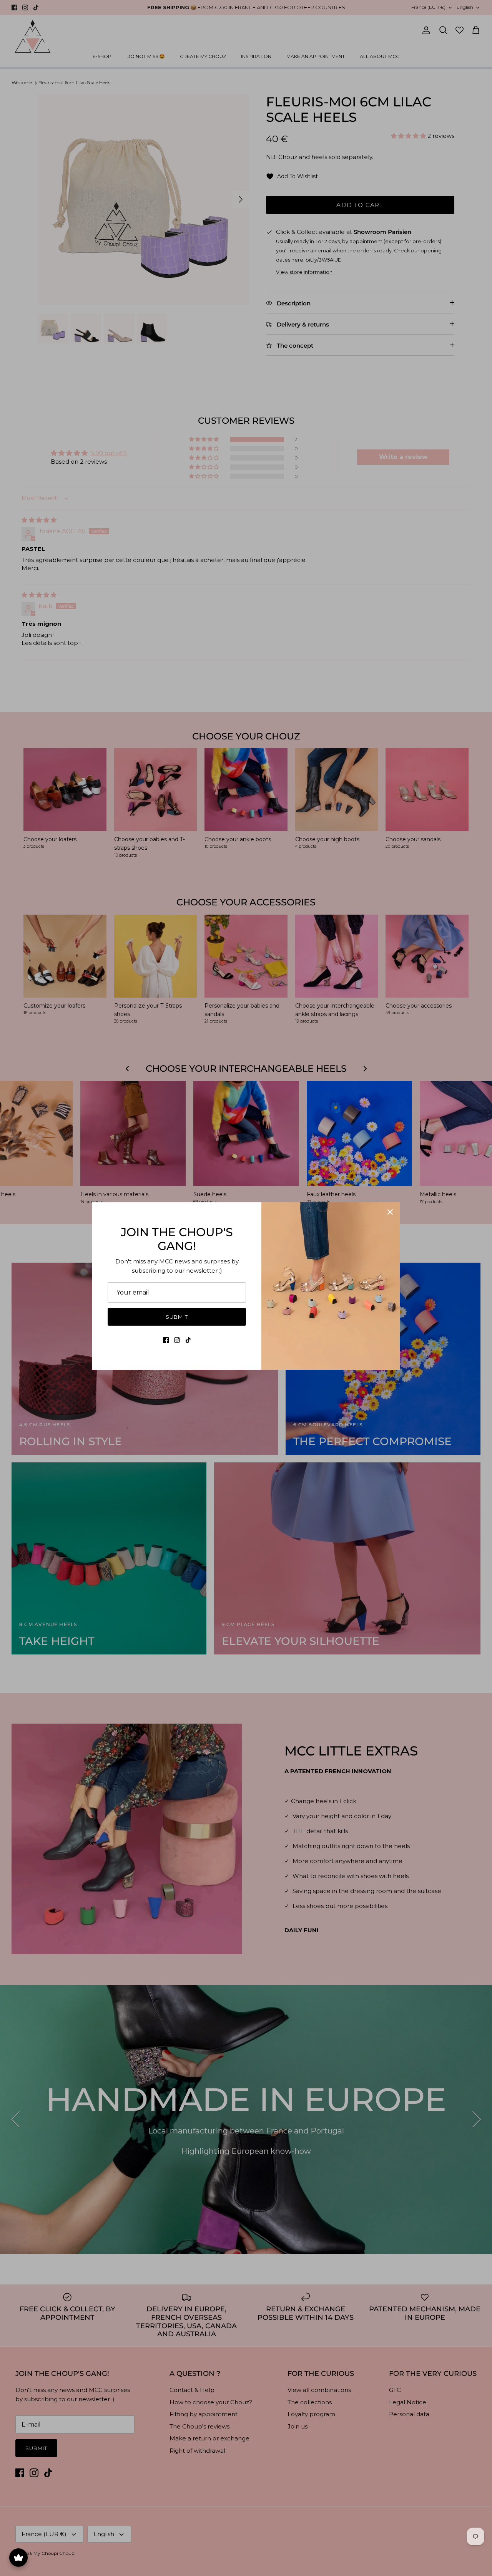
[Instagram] (177, 1340)
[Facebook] (166, 1340)
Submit (177, 1317)
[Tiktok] (188, 1340)
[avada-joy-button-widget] (18, 2558)
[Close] (390, 1212)
